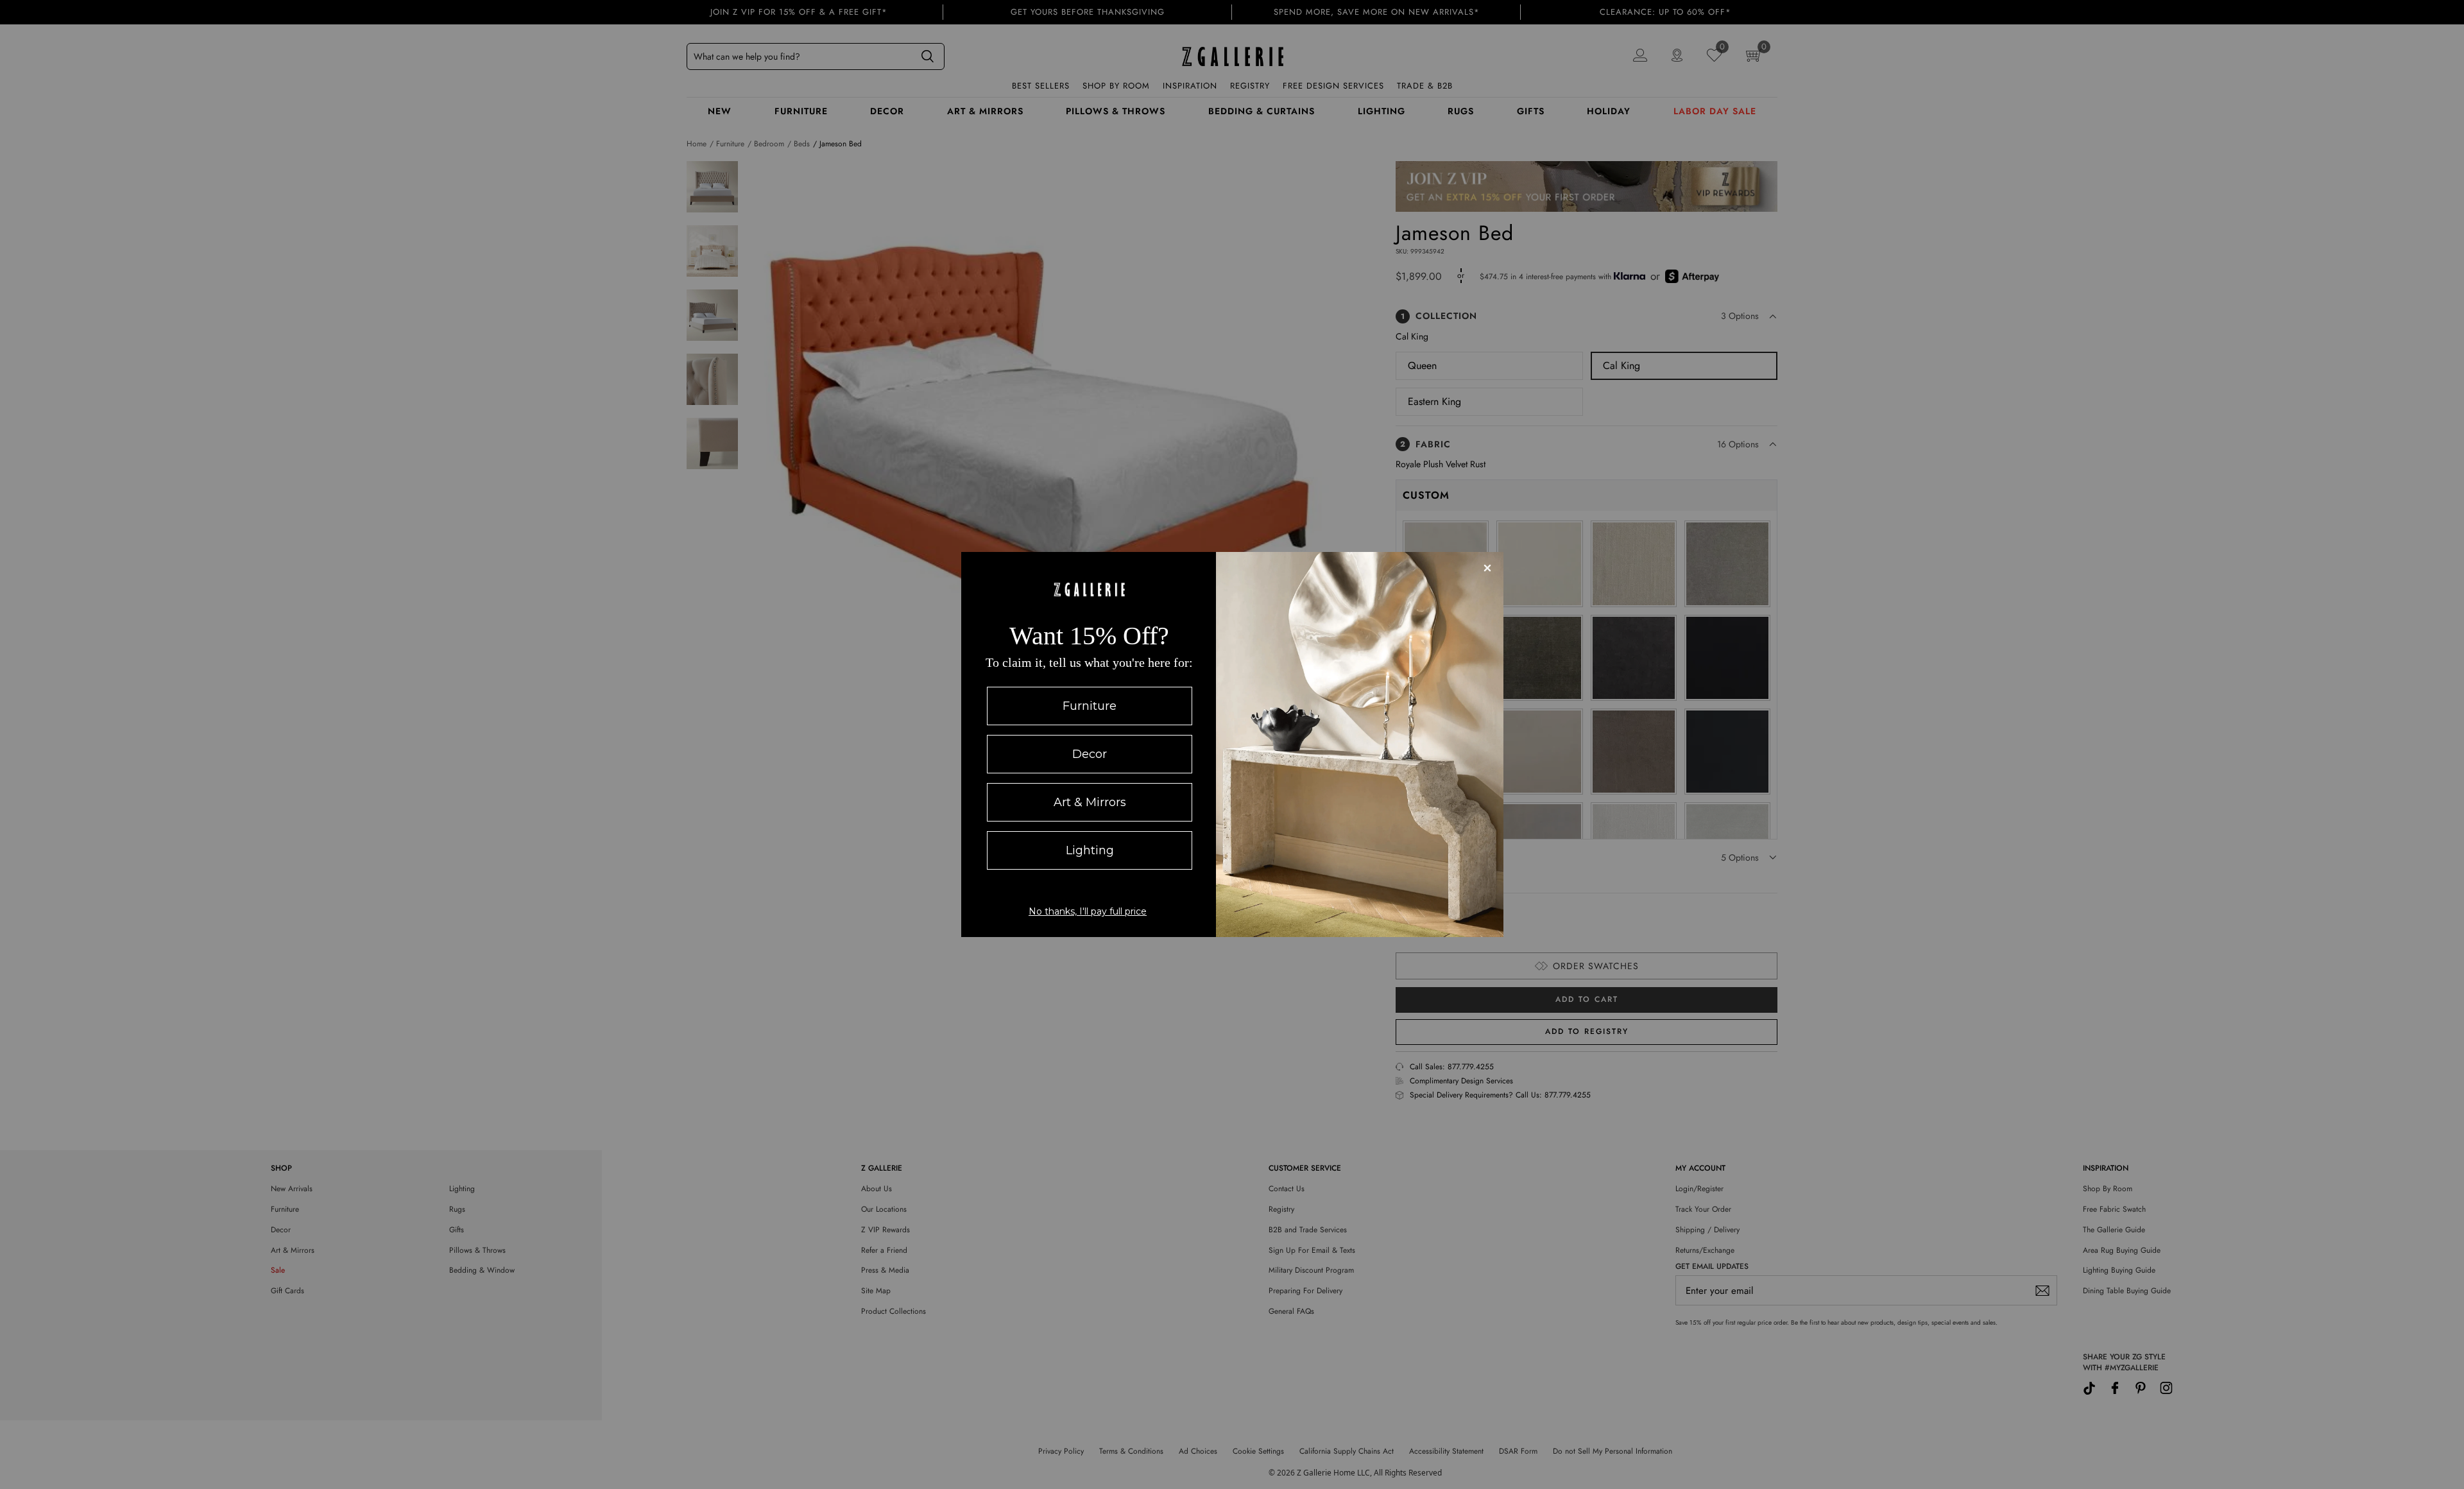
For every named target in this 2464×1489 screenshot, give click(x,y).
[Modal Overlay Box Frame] (1232, 744)
